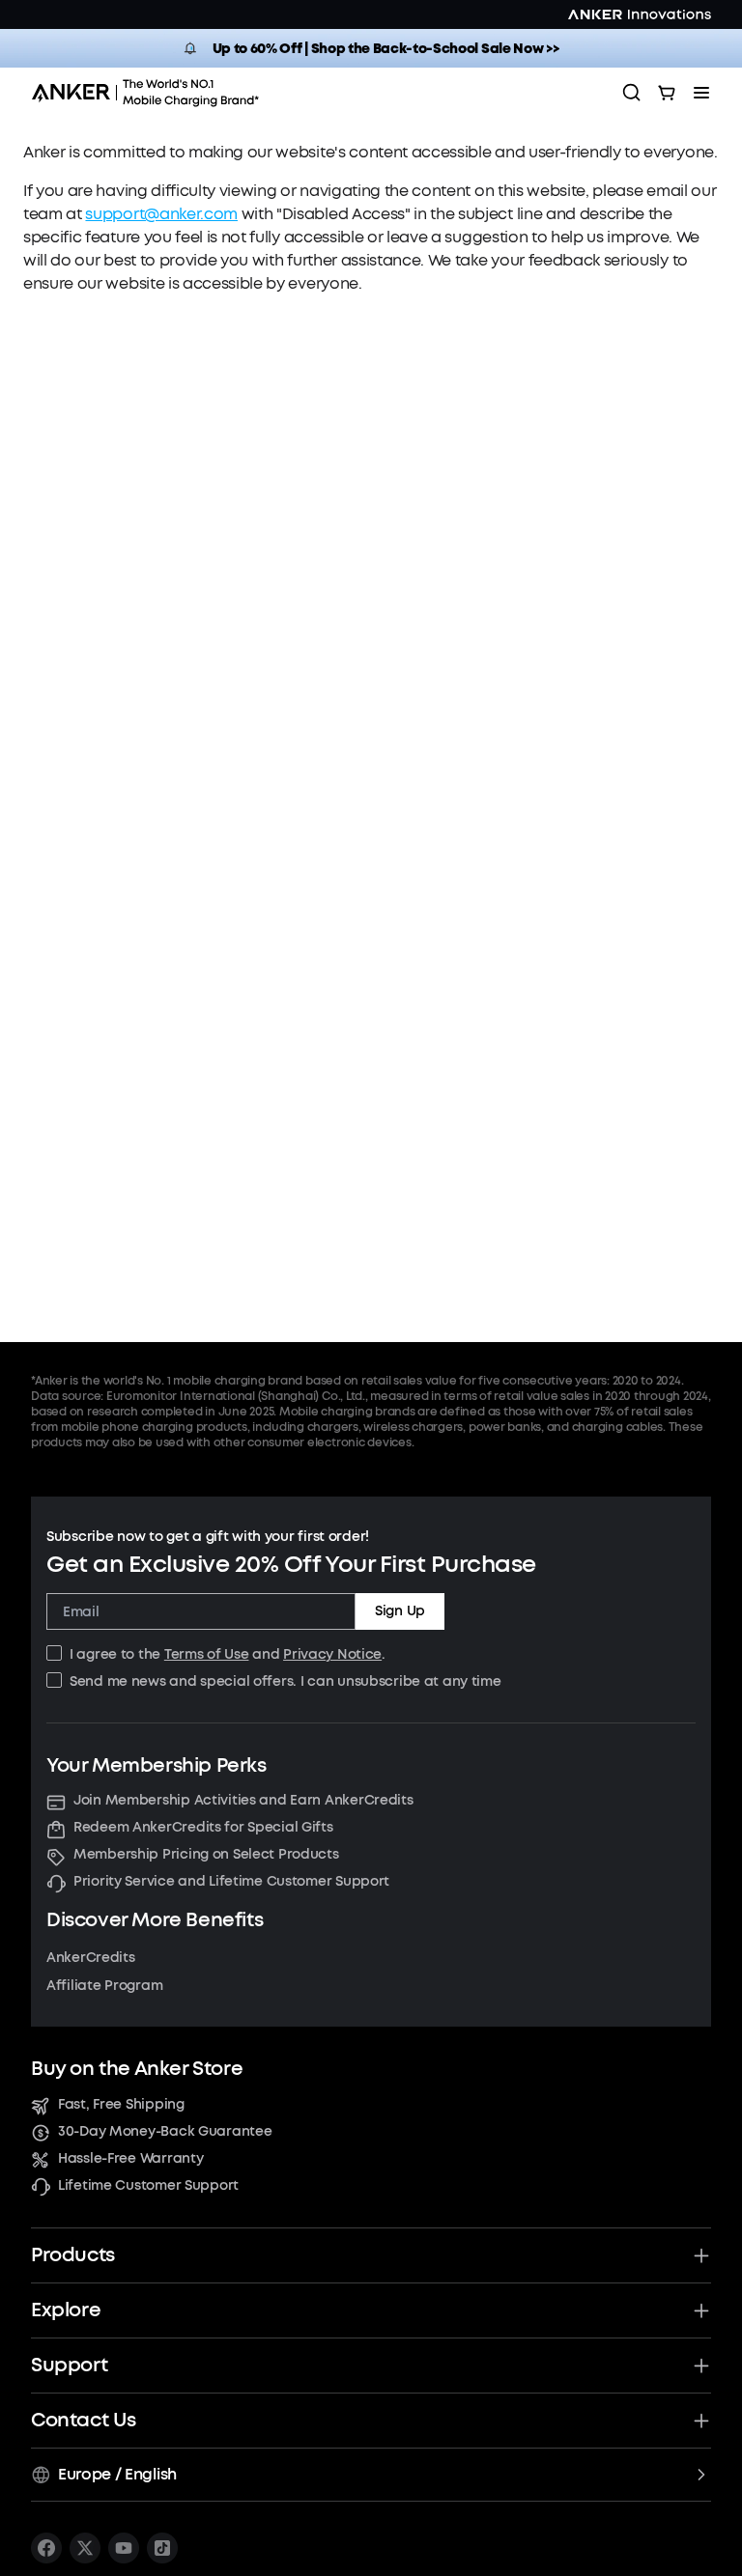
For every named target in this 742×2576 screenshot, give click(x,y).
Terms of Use (207, 1654)
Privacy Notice (332, 1654)
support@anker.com (161, 214)
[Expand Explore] (701, 2310)
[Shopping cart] (667, 93)
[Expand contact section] (701, 2421)
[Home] (152, 93)
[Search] (632, 93)
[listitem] (46, 2548)
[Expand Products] (701, 2255)
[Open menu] (701, 93)
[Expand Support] (701, 2366)
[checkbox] (54, 1653)
